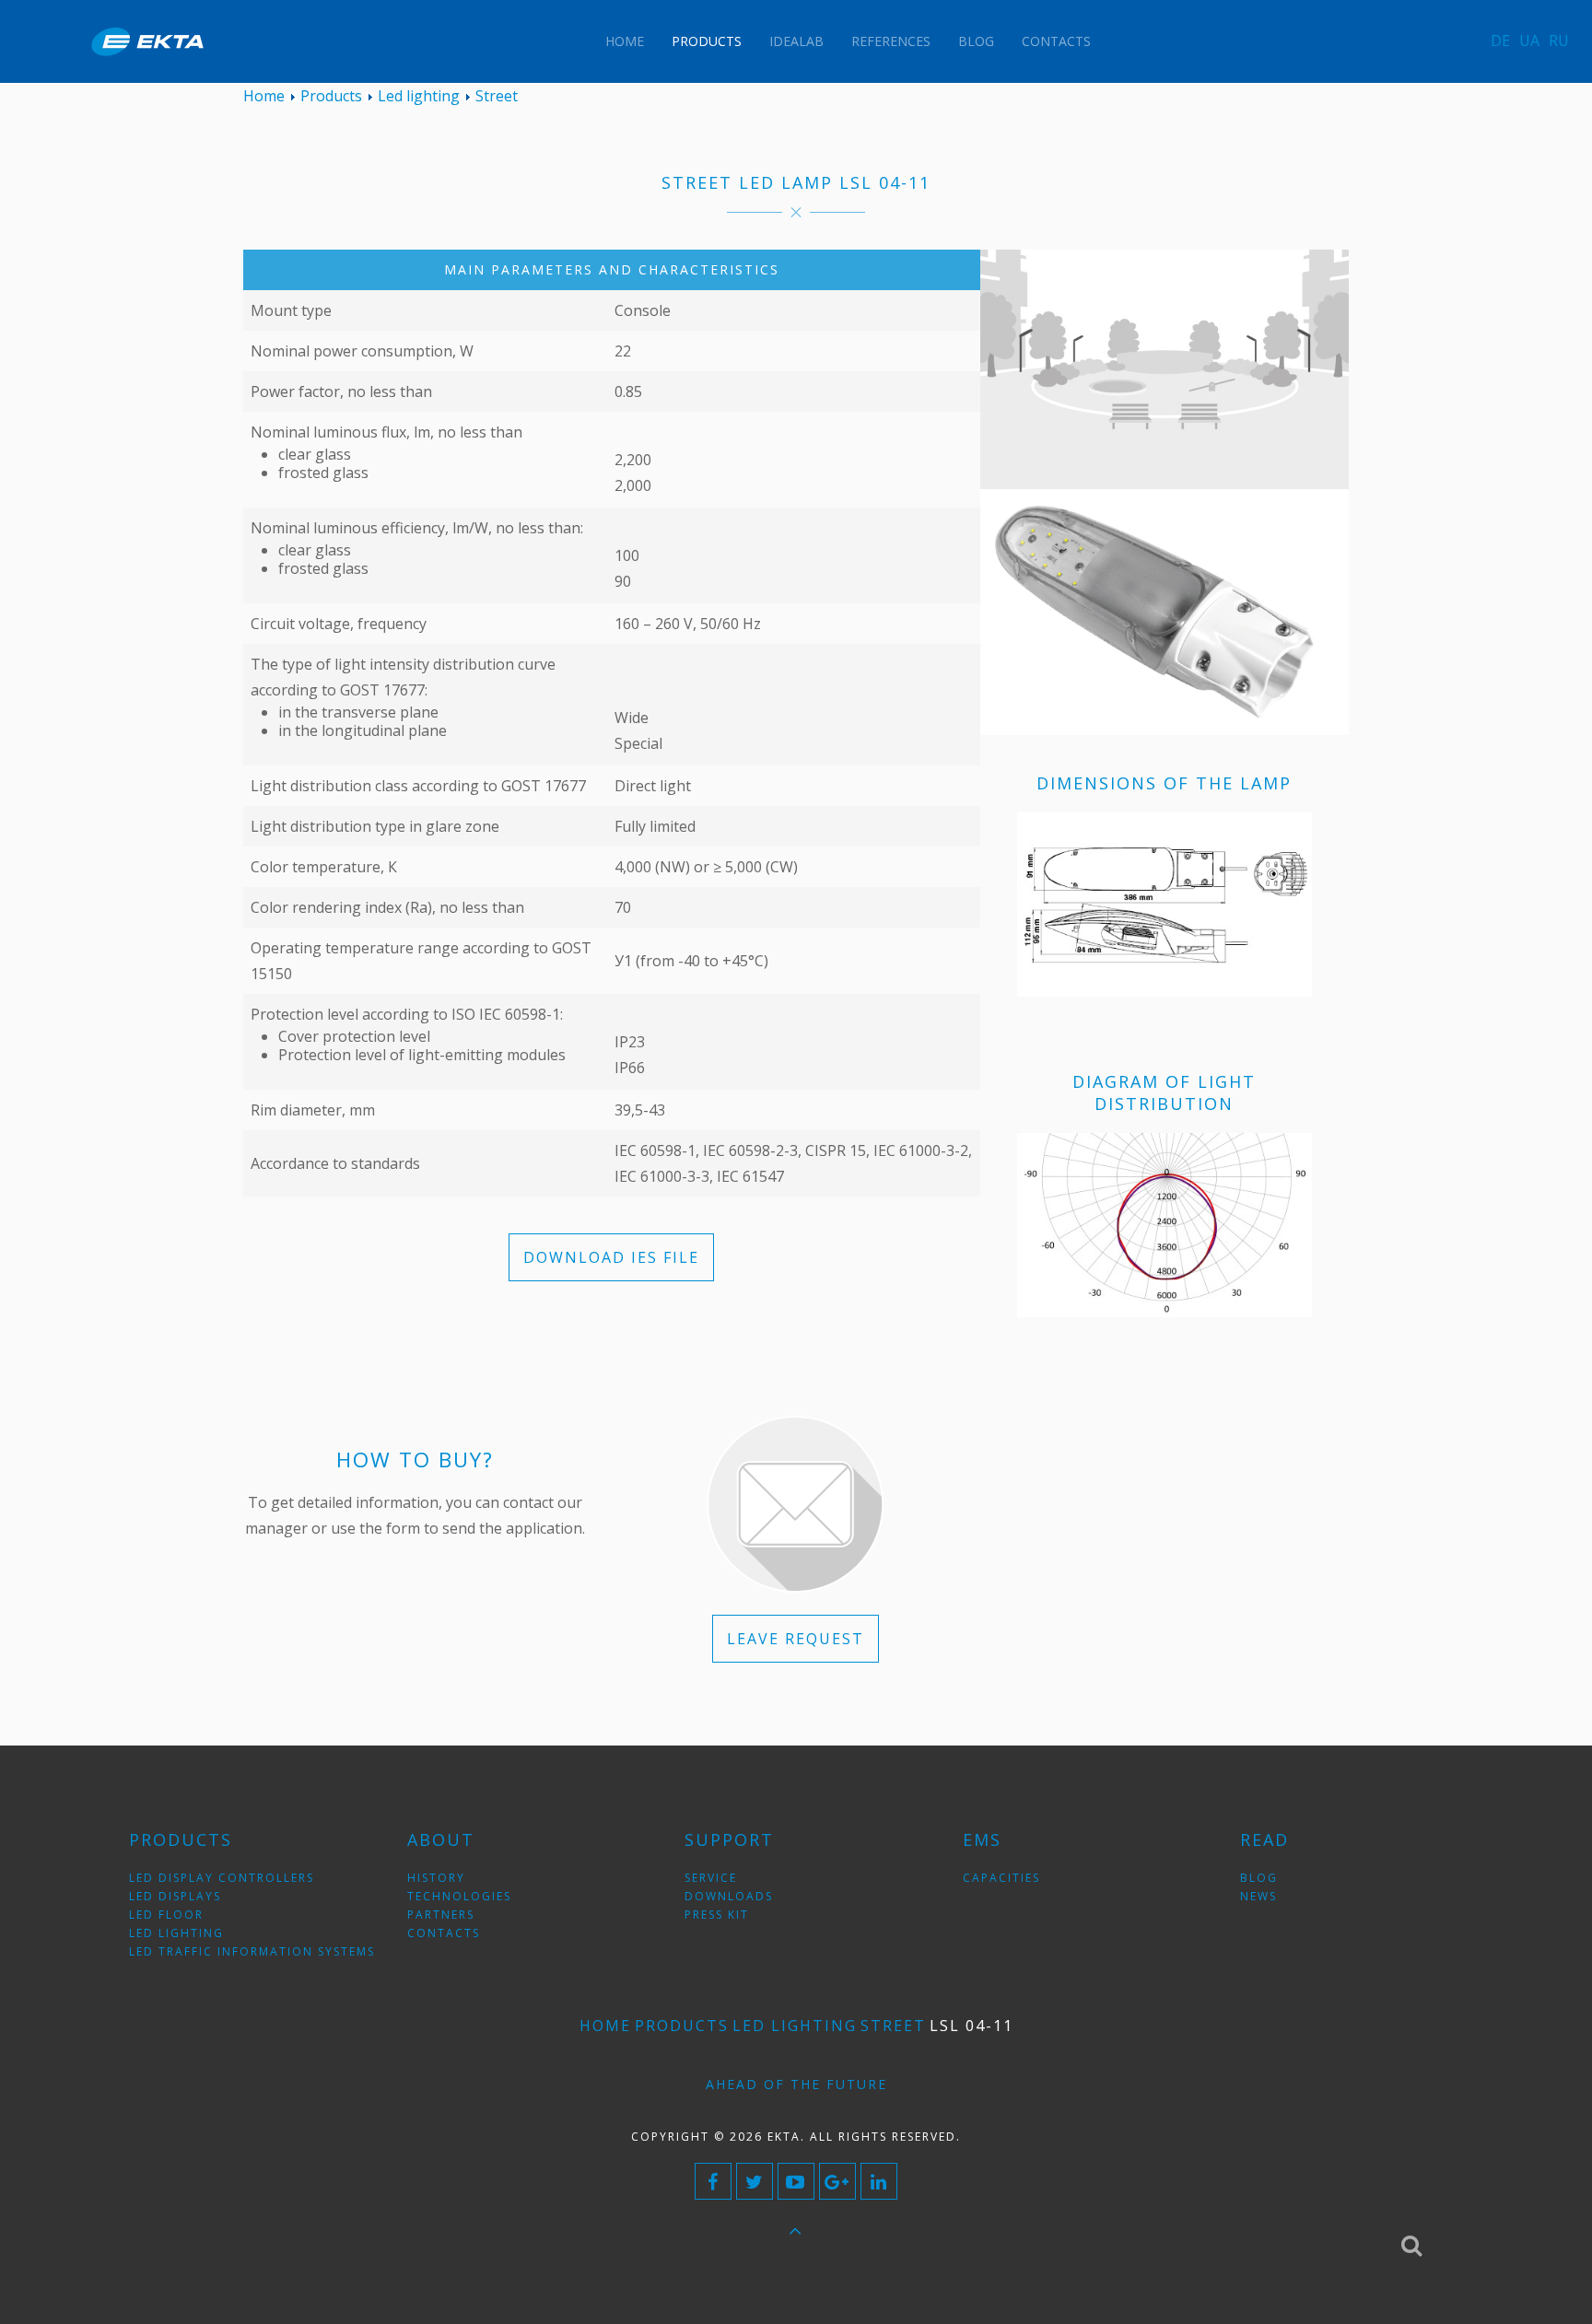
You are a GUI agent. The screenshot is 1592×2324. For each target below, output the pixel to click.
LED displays (175, 1896)
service (711, 1878)
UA (1529, 41)
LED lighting (176, 1933)
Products (707, 41)
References (891, 41)
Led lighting (795, 2026)
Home (625, 41)
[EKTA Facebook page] (713, 2181)
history (436, 1878)
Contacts (1056, 41)
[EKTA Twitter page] (755, 2181)
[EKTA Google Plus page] (837, 2181)
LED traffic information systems (252, 1951)
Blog (976, 41)
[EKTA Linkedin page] (879, 2181)
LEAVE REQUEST (796, 1639)
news (1258, 1896)
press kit (717, 1915)
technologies (459, 1896)
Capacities (1001, 1878)
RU (1559, 41)
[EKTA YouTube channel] (796, 2181)
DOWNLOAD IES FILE (611, 1257)
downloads (729, 1896)
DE (1500, 41)
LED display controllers (222, 1878)
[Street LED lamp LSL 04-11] (1165, 611)
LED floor (166, 1915)
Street (893, 2026)
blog (1259, 1878)
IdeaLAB (796, 41)
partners (441, 1915)
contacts (444, 1933)
